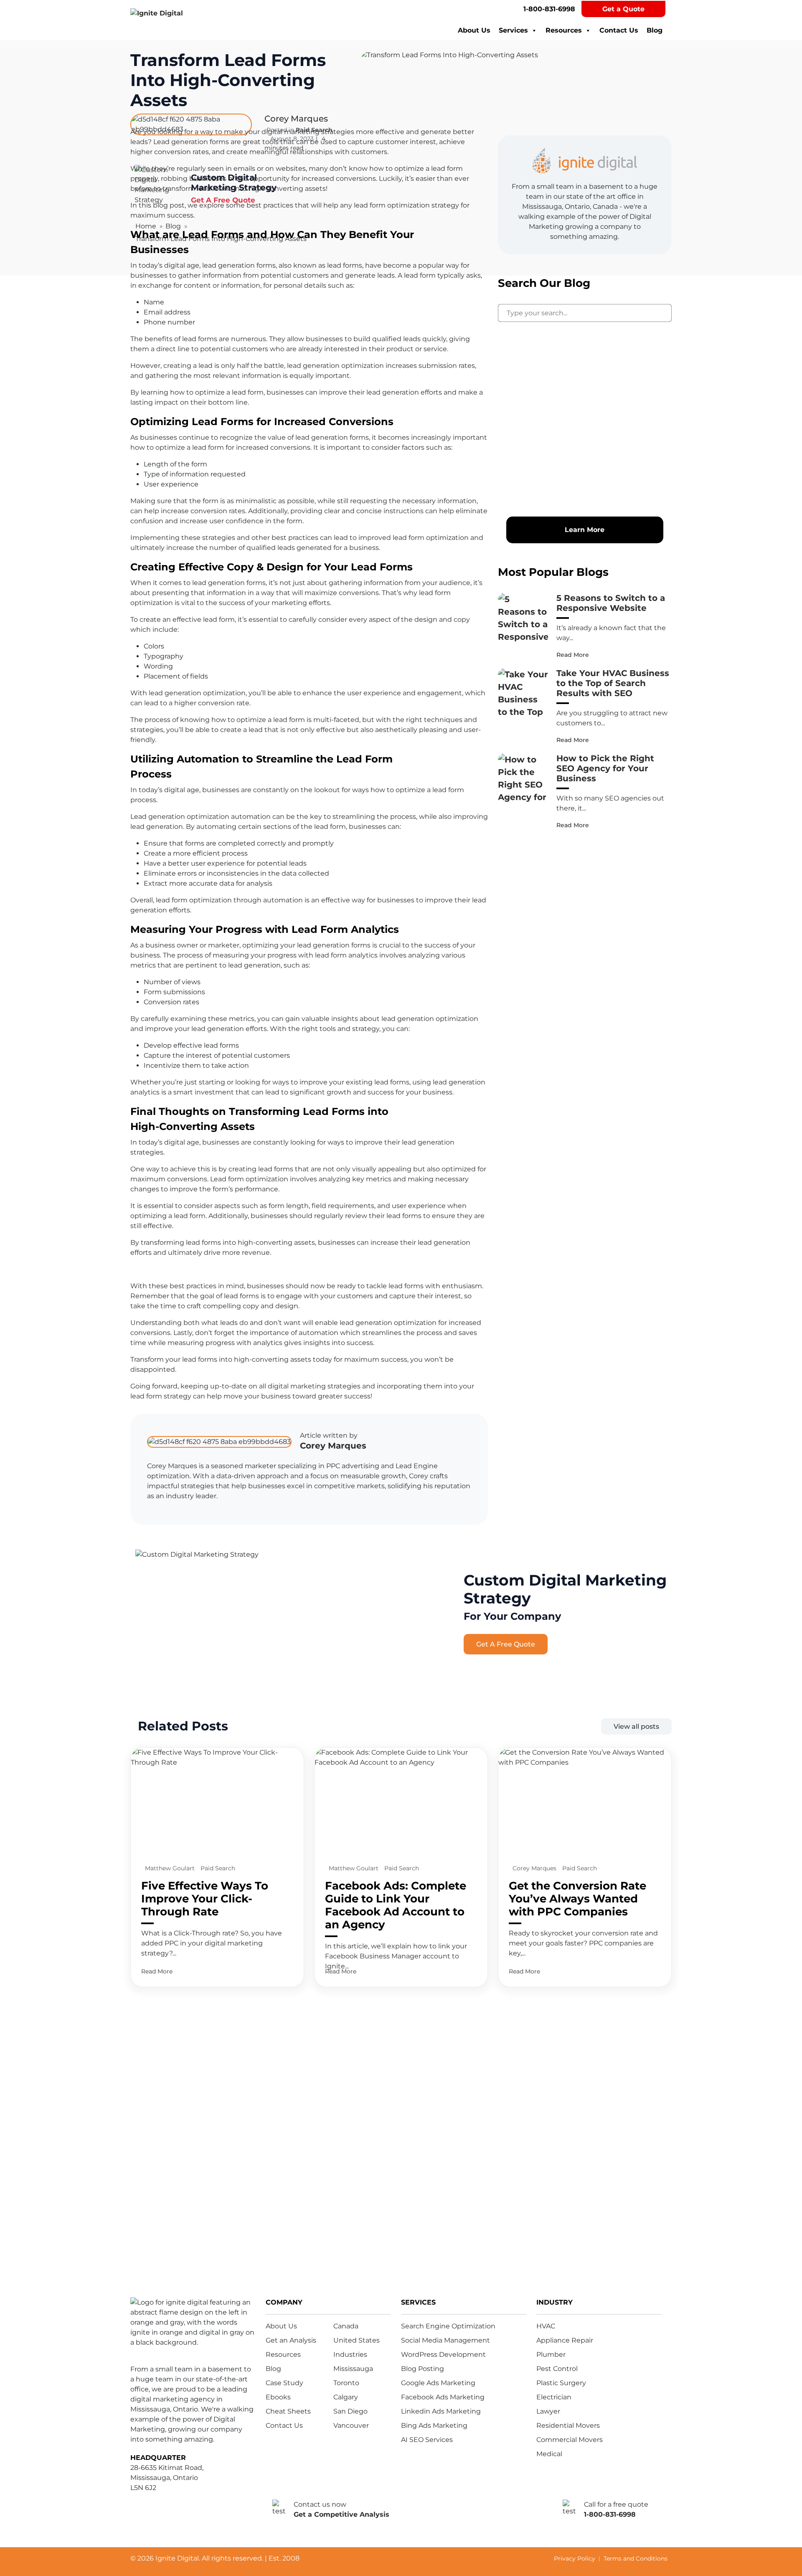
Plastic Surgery (561, 2383)
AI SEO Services (427, 2440)
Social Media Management (445, 2340)
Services (513, 30)
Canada (346, 2326)
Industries (350, 2354)
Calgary (346, 2397)
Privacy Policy (575, 2558)
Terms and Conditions (636, 2558)
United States (357, 2340)
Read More (573, 655)
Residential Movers (568, 2425)
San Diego (350, 2411)
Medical (549, 2454)
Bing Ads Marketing (434, 2425)
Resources (564, 30)
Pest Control (557, 2369)
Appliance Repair (565, 2340)
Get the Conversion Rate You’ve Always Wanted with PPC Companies (577, 1899)
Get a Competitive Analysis (341, 2514)
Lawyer (548, 2411)
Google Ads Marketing (438, 2383)
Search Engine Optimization (448, 2326)
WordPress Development (443, 2354)
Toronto (346, 2383)
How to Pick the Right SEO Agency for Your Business (605, 768)
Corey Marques (333, 1446)
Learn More (585, 530)
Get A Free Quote (506, 1644)
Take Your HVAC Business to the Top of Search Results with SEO (613, 683)
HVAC (546, 2326)
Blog (655, 30)
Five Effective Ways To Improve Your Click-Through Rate (205, 1899)
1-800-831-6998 (549, 9)
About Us (474, 30)
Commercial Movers (570, 2440)
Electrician (554, 2397)
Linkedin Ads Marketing (441, 2411)
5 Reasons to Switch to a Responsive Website (611, 603)
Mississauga (353, 2369)
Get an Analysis (291, 2340)
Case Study (284, 2383)
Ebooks (278, 2397)
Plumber (551, 2354)
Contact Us (619, 30)
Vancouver (351, 2425)
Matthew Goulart (171, 1868)
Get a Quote (623, 9)
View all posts (636, 1726)
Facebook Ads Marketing (443, 2397)
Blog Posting (423, 2369)
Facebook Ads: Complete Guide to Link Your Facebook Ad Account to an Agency (396, 1905)
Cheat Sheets (288, 2411)
